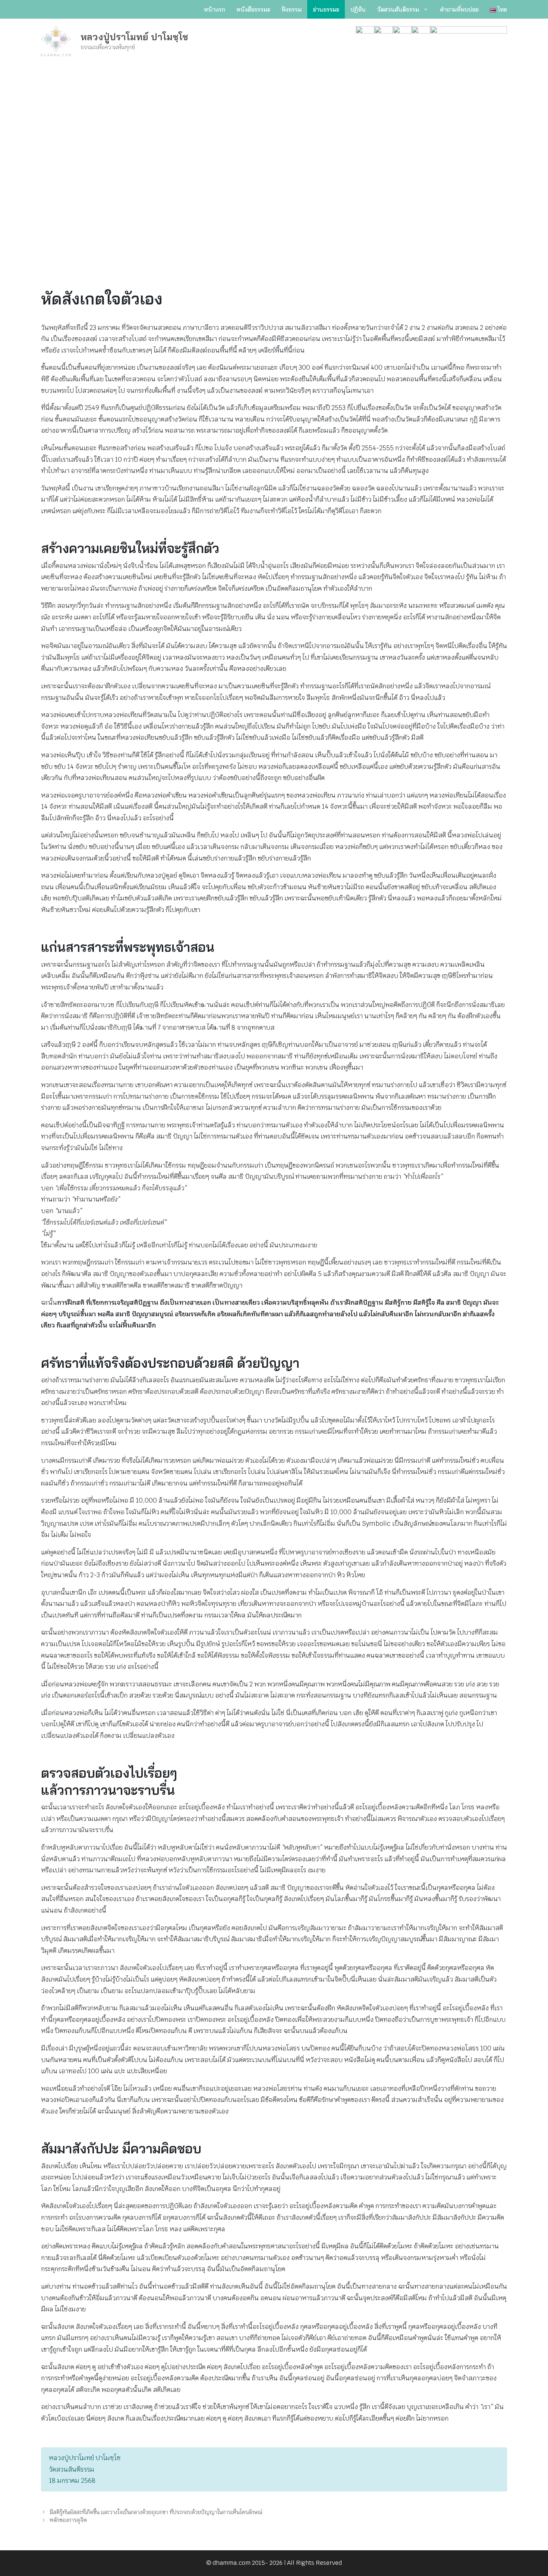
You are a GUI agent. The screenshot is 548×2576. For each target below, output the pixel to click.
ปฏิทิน (358, 9)
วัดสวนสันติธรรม (398, 9)
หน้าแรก (215, 9)
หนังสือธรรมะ (253, 9)
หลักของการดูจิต (68, 2520)
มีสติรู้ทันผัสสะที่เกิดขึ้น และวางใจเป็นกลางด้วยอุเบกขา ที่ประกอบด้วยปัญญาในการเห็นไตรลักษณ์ (156, 2512)
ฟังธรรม (292, 9)
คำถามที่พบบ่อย (459, 9)
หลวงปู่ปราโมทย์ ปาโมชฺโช (134, 37)
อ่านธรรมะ (326, 9)
